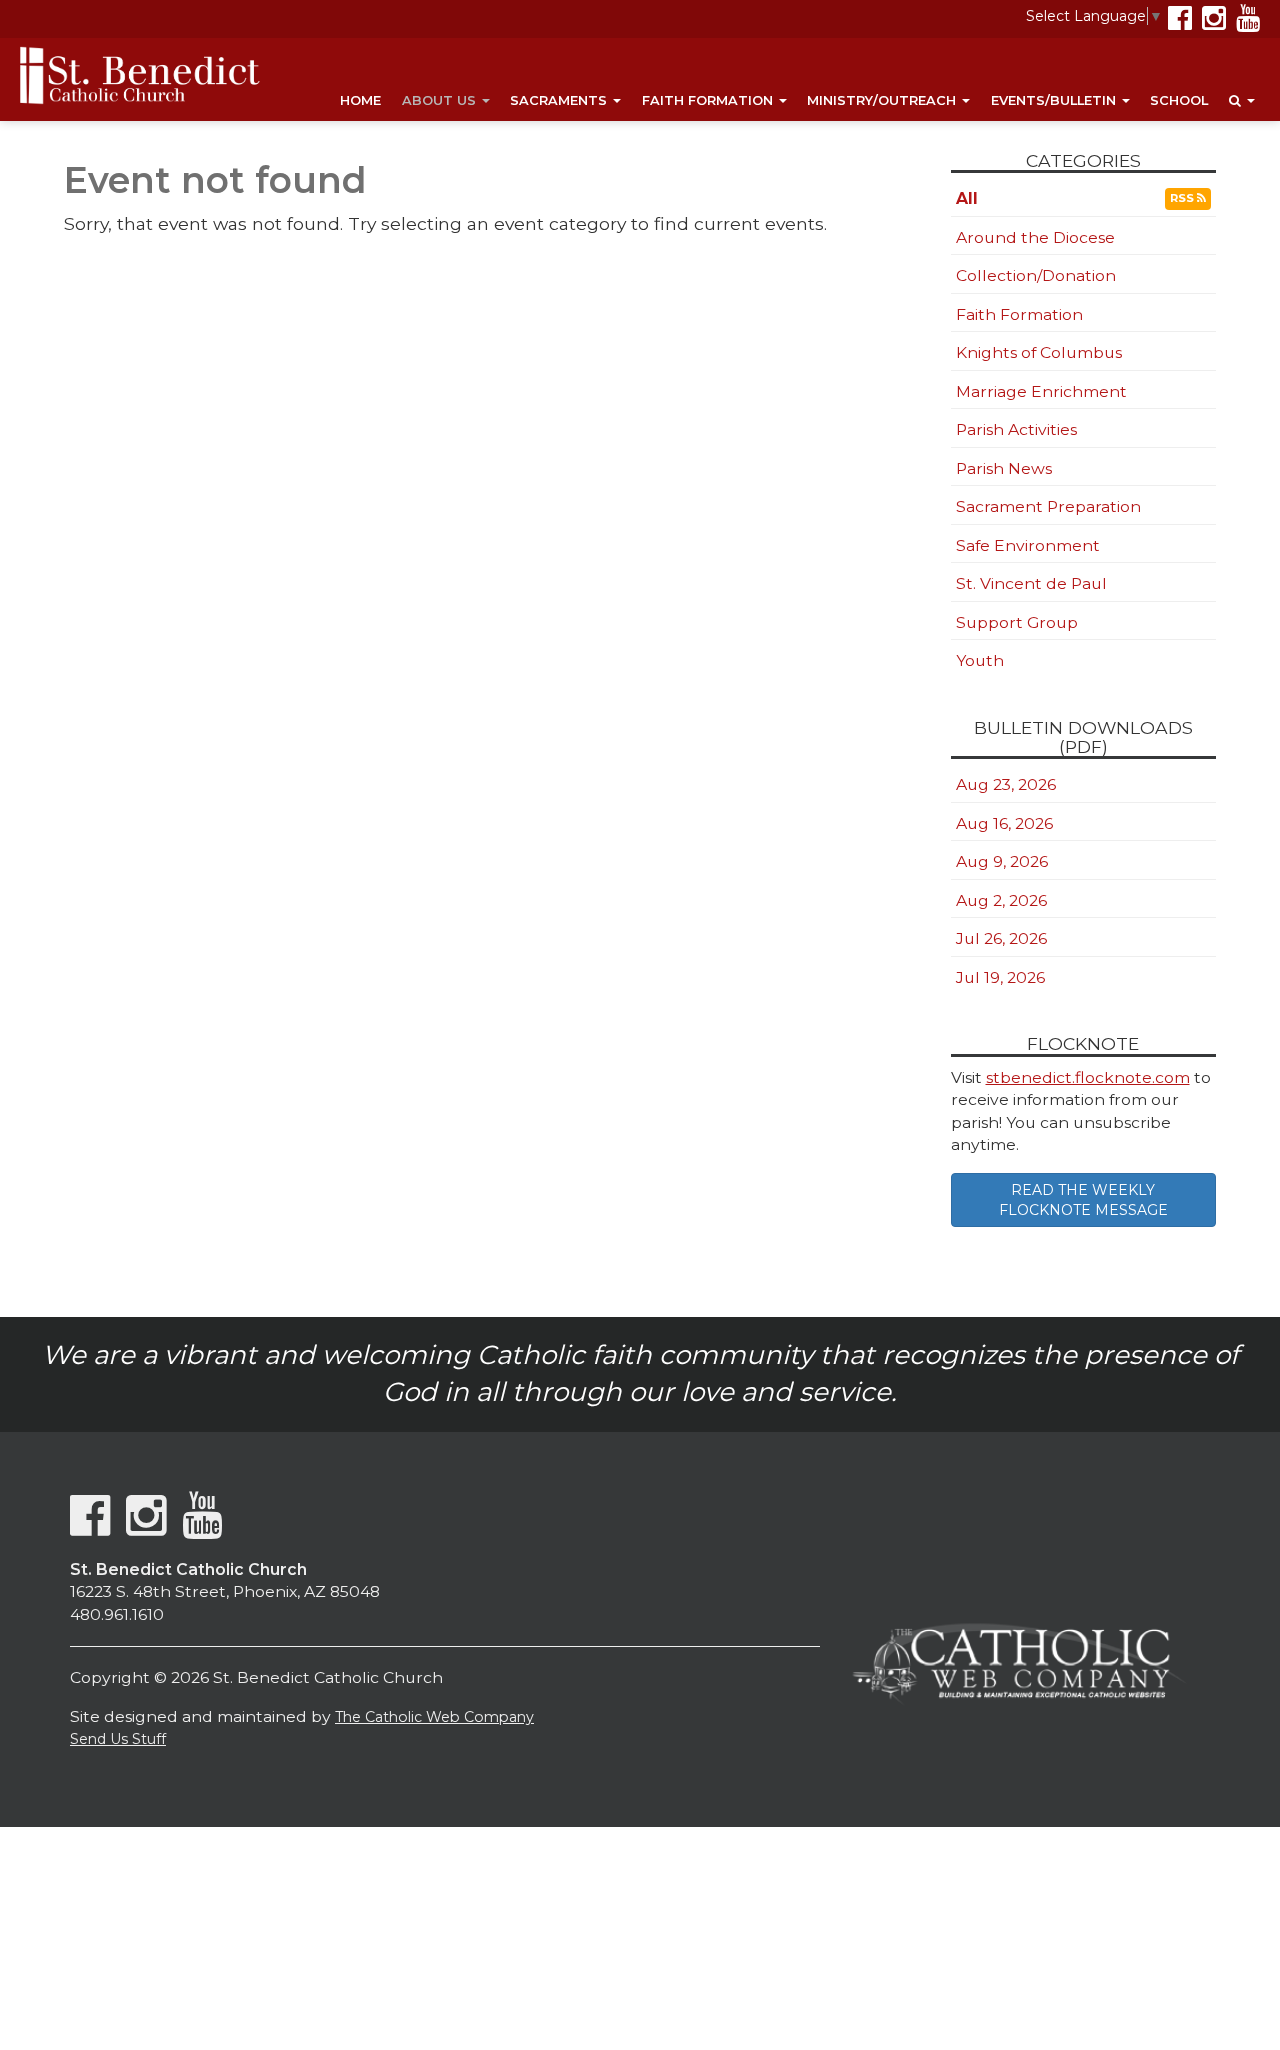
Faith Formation (709, 100)
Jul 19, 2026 (1000, 977)
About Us (441, 100)
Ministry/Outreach (883, 100)
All (967, 198)
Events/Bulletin (1055, 100)
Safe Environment (1028, 545)
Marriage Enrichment (1041, 391)
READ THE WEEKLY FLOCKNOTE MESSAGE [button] (1083, 1200)
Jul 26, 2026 (1001, 938)
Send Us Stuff (118, 1739)
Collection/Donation (1036, 275)
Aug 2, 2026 (1001, 900)
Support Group (1017, 622)
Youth (980, 660)
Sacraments (560, 100)
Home (360, 100)
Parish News (1004, 468)
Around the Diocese (1035, 237)
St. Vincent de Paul (1031, 583)
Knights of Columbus (1039, 352)
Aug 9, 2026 (1002, 861)
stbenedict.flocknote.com (1088, 1077)
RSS (1183, 198)
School (1179, 100)
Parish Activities (1016, 429)
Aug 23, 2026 (1006, 784)
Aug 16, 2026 (1004, 823)
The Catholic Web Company (434, 1717)
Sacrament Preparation (1048, 506)
